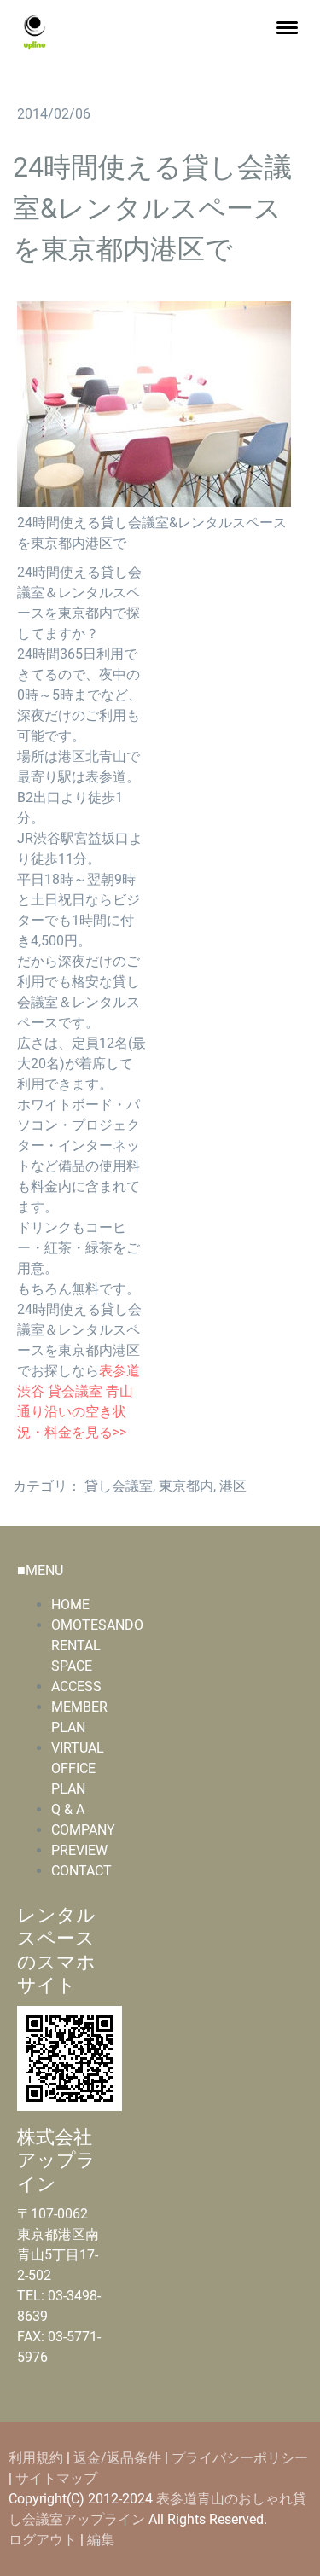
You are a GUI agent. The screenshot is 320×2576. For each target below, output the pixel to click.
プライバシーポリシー (240, 2458)
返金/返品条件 (117, 2458)
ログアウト (44, 2540)
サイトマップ (56, 2478)
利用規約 (36, 2458)
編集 (101, 2540)
